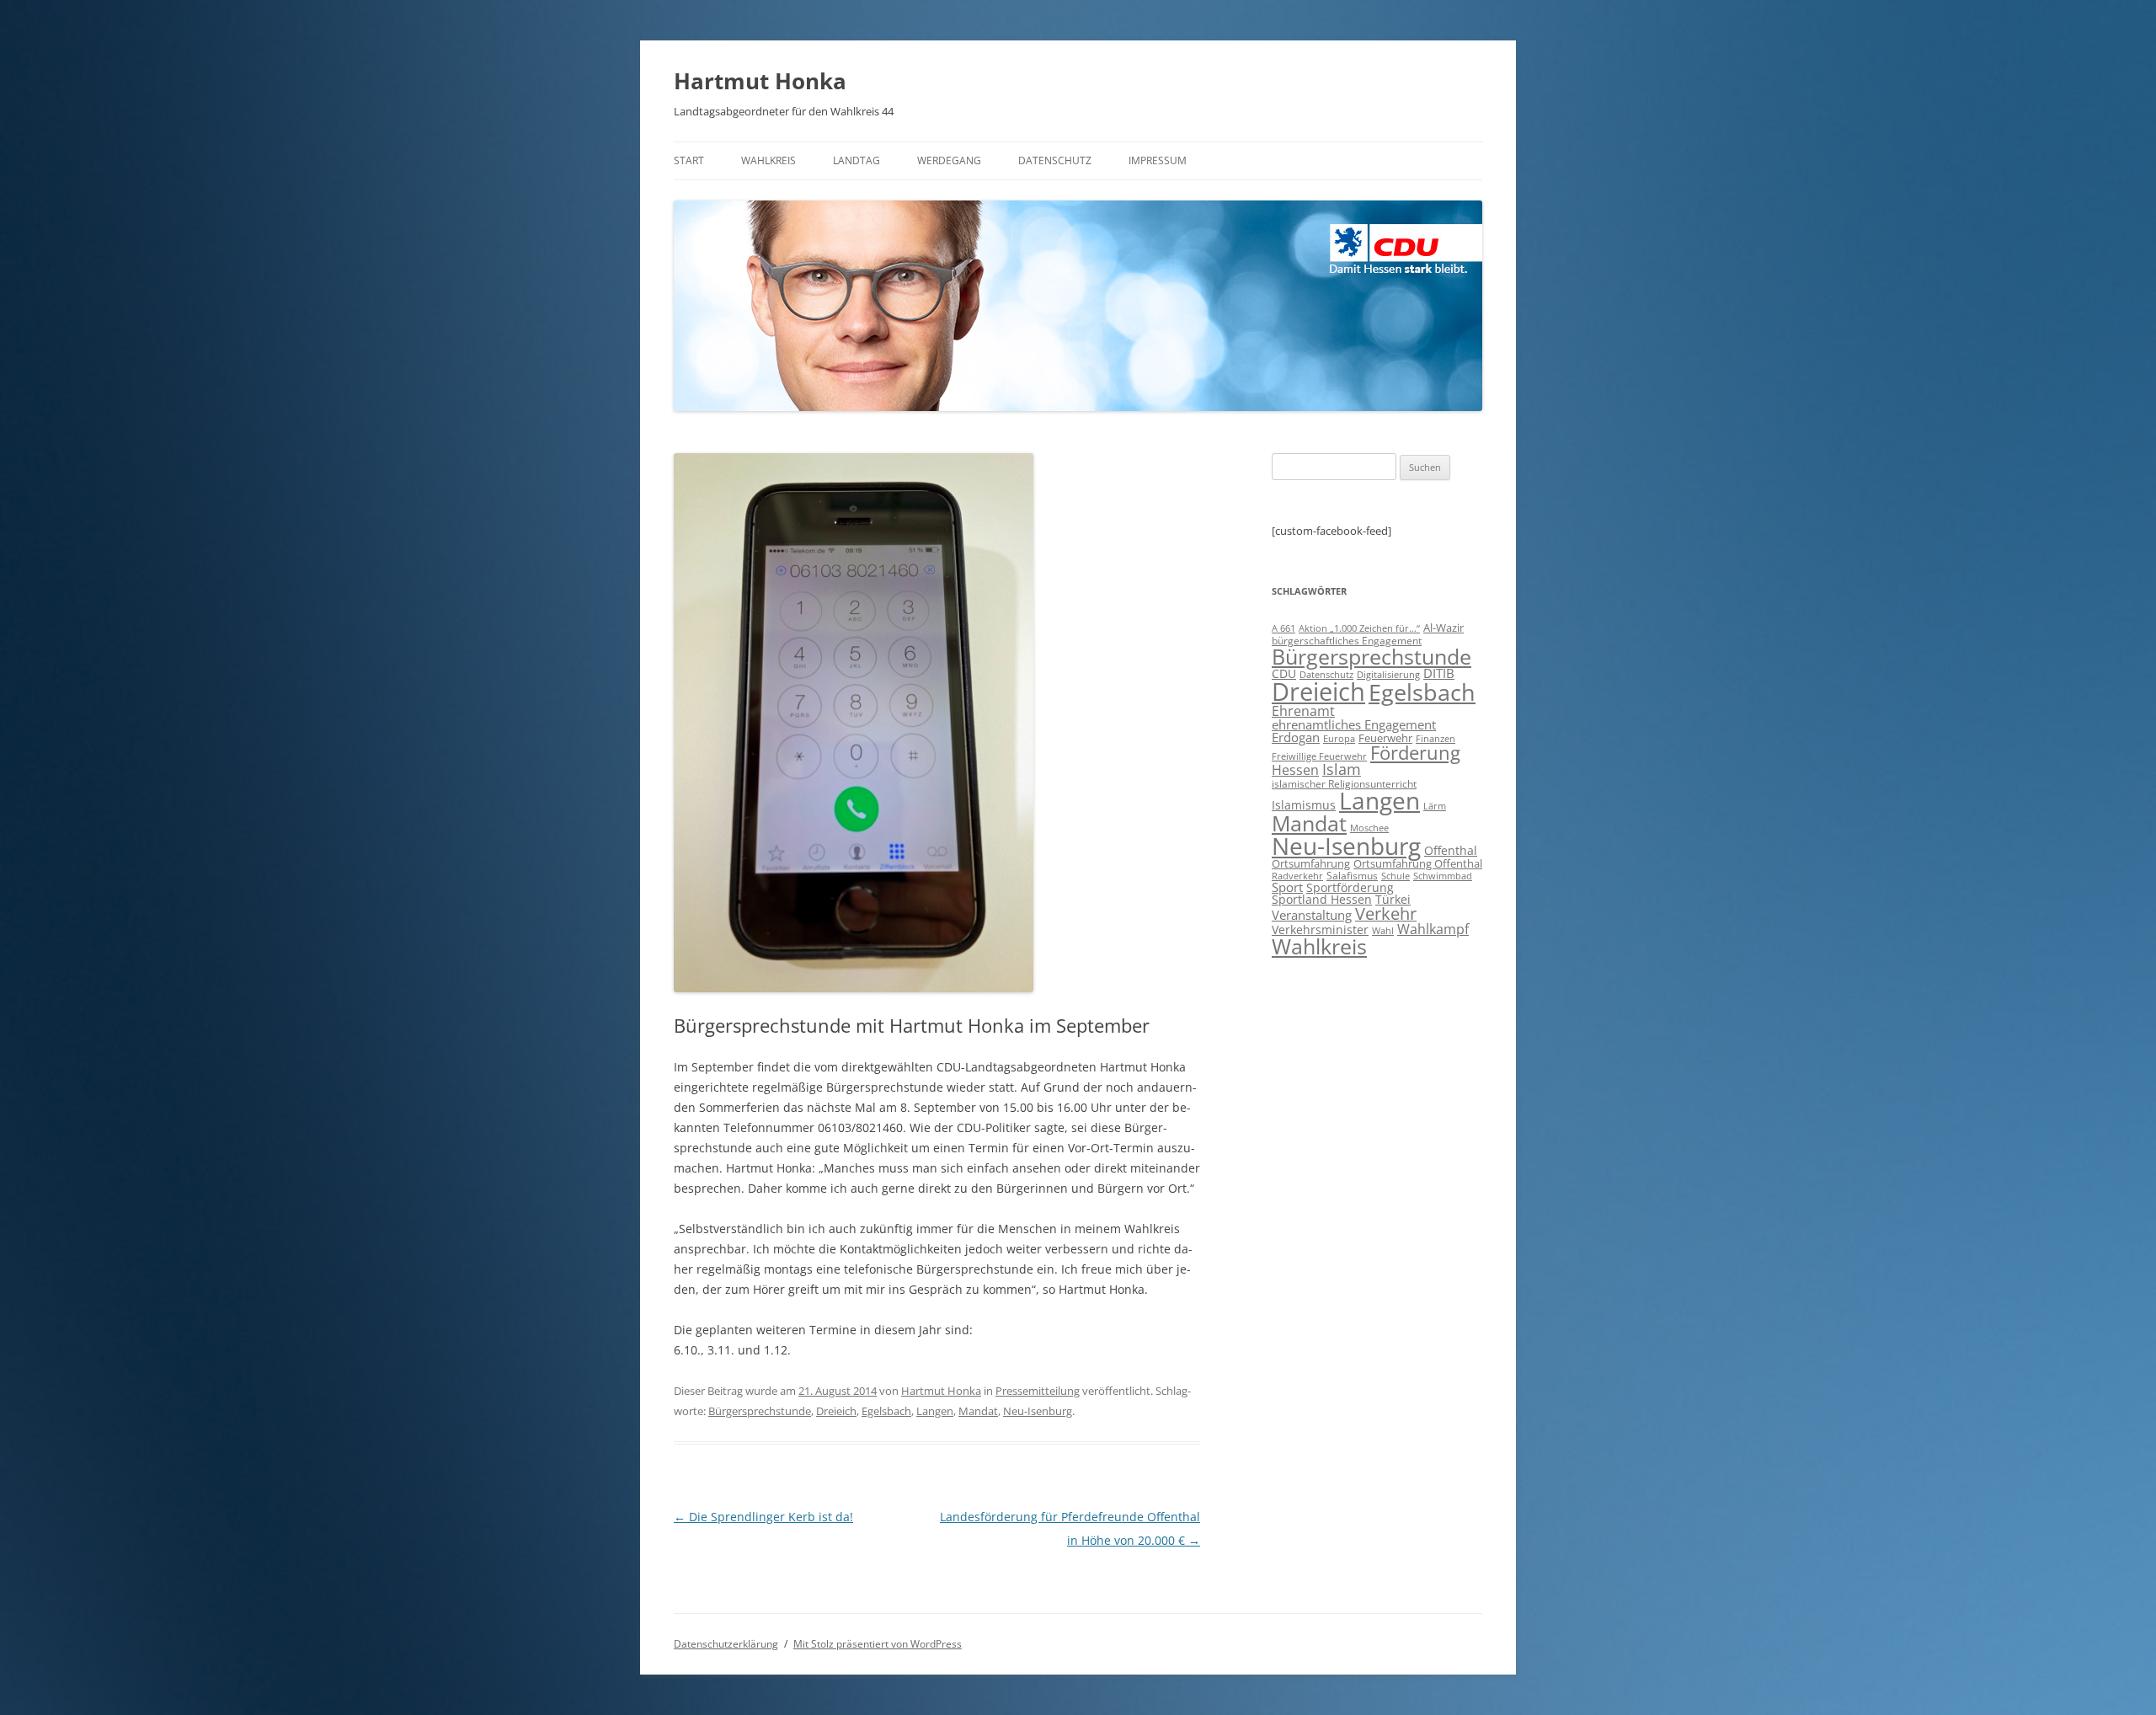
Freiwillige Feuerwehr (1319, 756)
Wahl (1383, 930)
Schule (1396, 876)
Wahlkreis (768, 160)
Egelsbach (886, 1411)
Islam (1342, 769)
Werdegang (949, 160)
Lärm (1435, 806)
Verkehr (1386, 914)
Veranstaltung (1312, 915)
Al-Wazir (1444, 628)
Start (689, 160)
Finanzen (1436, 739)
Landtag (857, 160)
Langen (935, 1411)
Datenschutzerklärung (726, 1644)
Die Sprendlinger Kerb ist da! (763, 1517)
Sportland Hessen (1322, 899)
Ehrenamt (1303, 711)
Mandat (978, 1411)
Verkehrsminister (1320, 930)
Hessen (1295, 770)
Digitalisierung (1388, 674)
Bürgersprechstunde (760, 1411)
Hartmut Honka (760, 81)
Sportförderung (1350, 887)
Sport (1287, 887)
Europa (1339, 739)
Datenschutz (1055, 160)
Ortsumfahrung (1311, 863)
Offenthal (1451, 850)
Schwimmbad (1443, 876)
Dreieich (836, 1411)
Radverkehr (1297, 876)
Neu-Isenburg (1038, 1411)
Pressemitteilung (1038, 1391)
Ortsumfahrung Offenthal (1418, 863)
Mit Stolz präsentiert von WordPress (878, 1644)
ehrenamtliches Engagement (1354, 724)
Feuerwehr (1385, 738)
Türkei (1393, 899)
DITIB (1439, 673)
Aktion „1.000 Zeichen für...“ (1359, 628)
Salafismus (1352, 876)
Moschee (1369, 828)
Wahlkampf (1433, 929)
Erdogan (1296, 737)
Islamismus (1304, 805)
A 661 (1283, 628)
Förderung (1415, 753)
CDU (1284, 673)
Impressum (1158, 160)
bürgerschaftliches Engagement (1347, 641)
